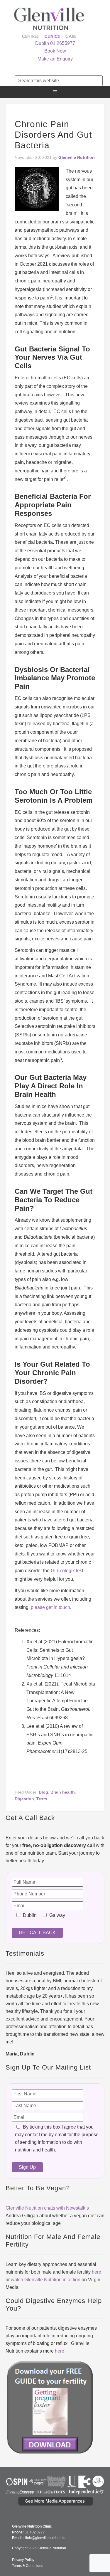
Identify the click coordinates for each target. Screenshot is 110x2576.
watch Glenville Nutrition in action (46, 2280)
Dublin (42, 43)
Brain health (63, 1792)
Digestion (24, 1799)
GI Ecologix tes (66, 1571)
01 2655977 (63, 43)
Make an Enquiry (55, 59)
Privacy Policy (23, 2560)
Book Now (55, 51)
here (97, 2272)
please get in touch (50, 1607)
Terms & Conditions (28, 2566)
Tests (42, 1799)
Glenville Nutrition (50, 23)
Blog (43, 1792)
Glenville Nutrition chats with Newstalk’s (47, 2208)
